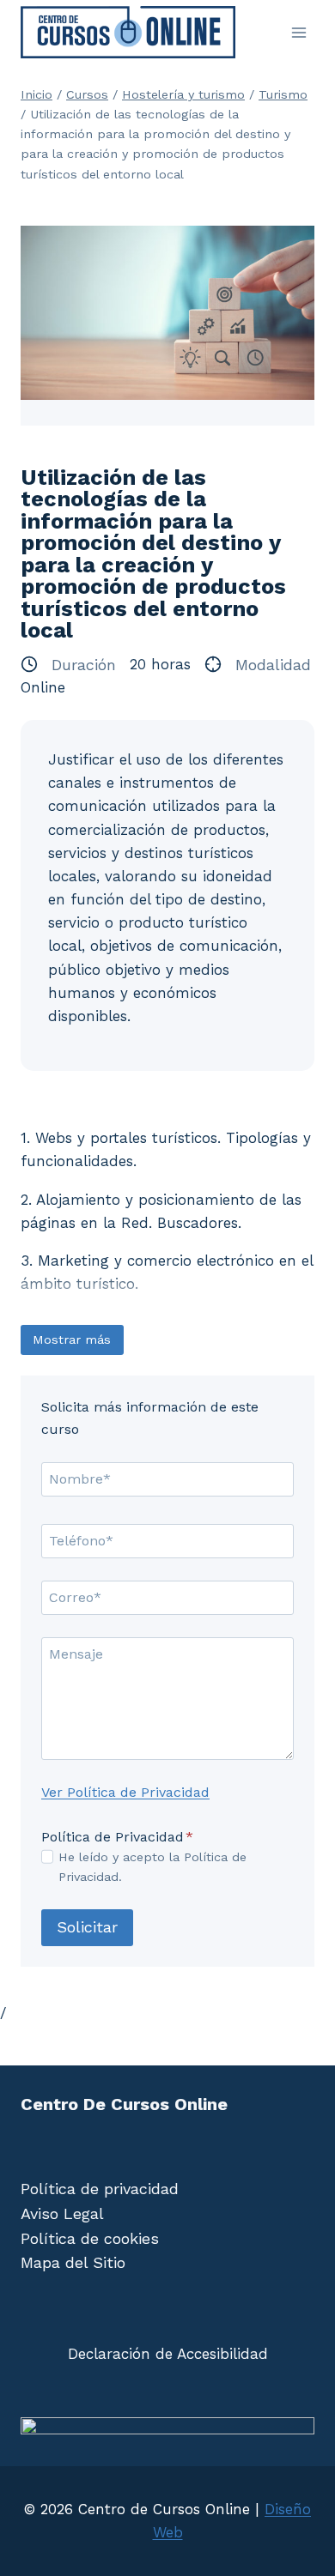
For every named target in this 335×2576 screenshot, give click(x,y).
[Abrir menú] (298, 32)
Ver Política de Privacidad (125, 1792)
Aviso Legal (62, 2213)
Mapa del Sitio (73, 2262)
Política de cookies (90, 2238)
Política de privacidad (100, 2189)
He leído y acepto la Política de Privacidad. (152, 1867)
